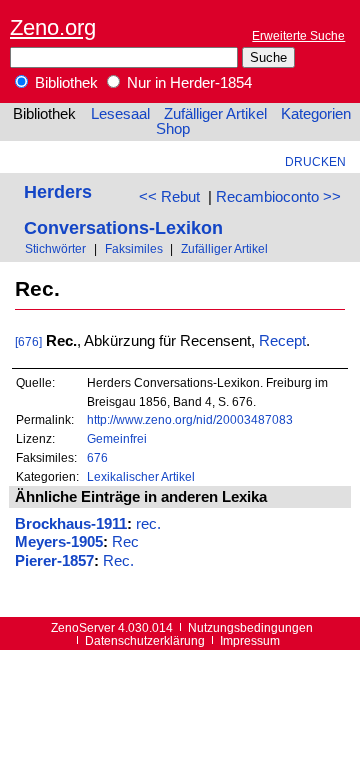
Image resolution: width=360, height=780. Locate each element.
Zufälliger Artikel (215, 114)
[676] (28, 341)
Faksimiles (134, 248)
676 (97, 457)
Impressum (250, 640)
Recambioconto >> (278, 197)
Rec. (118, 561)
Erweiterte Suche (298, 35)
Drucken (315, 161)
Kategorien (316, 114)
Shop (173, 129)
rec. (148, 524)
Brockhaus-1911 (71, 524)
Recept (282, 341)
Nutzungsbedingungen (250, 627)
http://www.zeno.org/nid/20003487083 (190, 419)
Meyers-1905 (59, 542)
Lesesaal (120, 114)
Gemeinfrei (117, 438)
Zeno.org (53, 27)
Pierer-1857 (54, 561)
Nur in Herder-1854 (187, 83)
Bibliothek (64, 83)
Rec (125, 542)
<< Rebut (169, 197)
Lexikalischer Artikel (141, 476)
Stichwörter (55, 248)
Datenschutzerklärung (145, 640)
